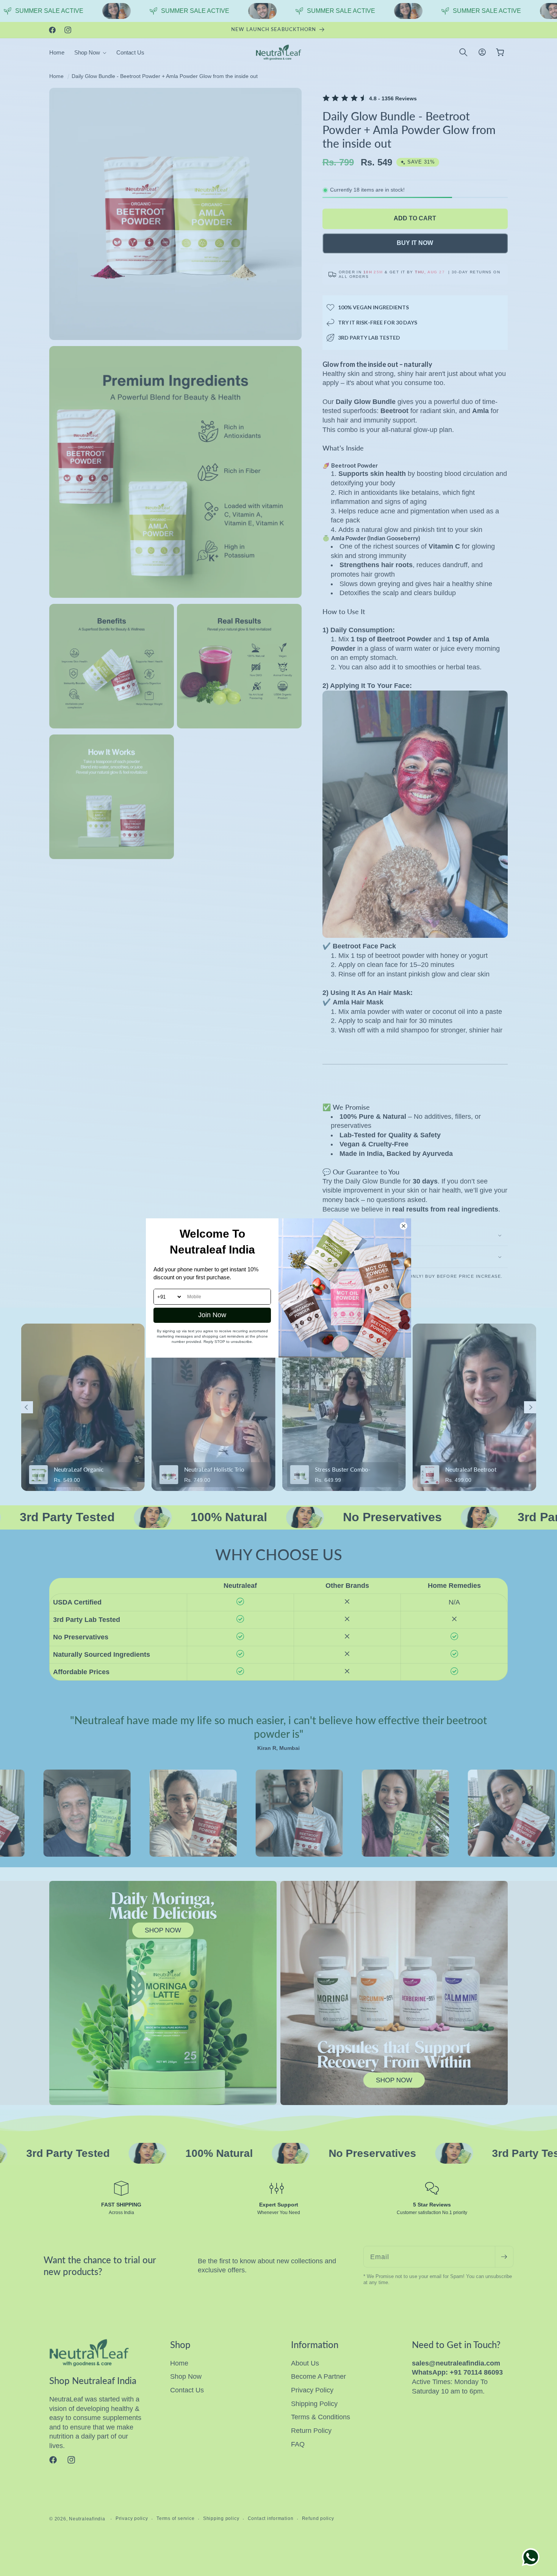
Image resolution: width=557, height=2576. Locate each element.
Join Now (212, 1315)
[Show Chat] (533, 2557)
